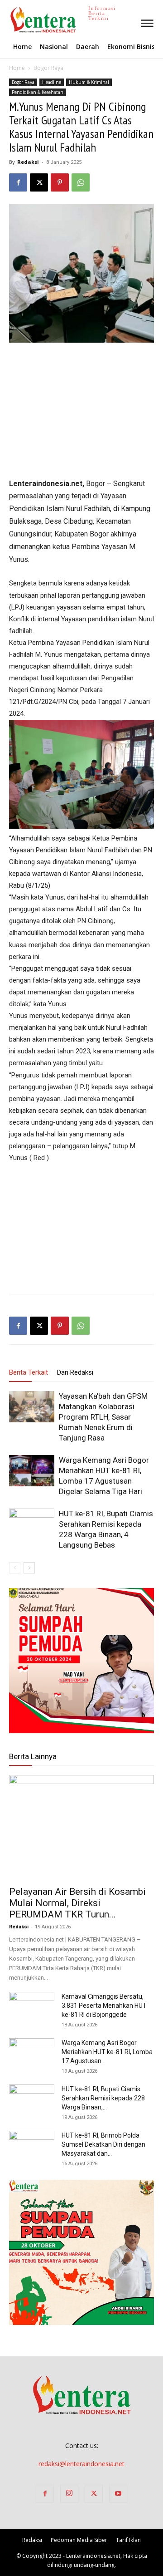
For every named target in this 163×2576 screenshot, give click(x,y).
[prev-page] (15, 1568)
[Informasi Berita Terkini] (10, 20)
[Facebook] (18, 182)
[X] (39, 182)
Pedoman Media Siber (79, 2540)
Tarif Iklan (128, 2540)
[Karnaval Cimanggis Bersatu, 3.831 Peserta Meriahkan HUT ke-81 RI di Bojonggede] (32, 2008)
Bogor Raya (48, 68)
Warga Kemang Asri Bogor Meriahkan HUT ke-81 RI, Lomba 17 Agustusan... (107, 2052)
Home (17, 68)
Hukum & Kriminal (89, 82)
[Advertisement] (81, 411)
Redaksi (28, 162)
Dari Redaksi (75, 1372)
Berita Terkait (29, 1372)
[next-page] (29, 1568)
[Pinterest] (60, 182)
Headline (52, 82)
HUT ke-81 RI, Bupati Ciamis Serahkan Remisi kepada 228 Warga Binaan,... (103, 2098)
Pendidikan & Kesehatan (38, 92)
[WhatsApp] (81, 182)
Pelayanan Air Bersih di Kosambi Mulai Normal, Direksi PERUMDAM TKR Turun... (77, 1903)
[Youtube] (118, 2494)
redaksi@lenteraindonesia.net (81, 2464)
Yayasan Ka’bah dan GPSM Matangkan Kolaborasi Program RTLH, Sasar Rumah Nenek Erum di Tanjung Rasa (103, 1417)
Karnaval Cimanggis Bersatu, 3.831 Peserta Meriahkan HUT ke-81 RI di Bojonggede (104, 2006)
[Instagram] (69, 2494)
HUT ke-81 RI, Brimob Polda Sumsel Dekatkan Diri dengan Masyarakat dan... (103, 2144)
